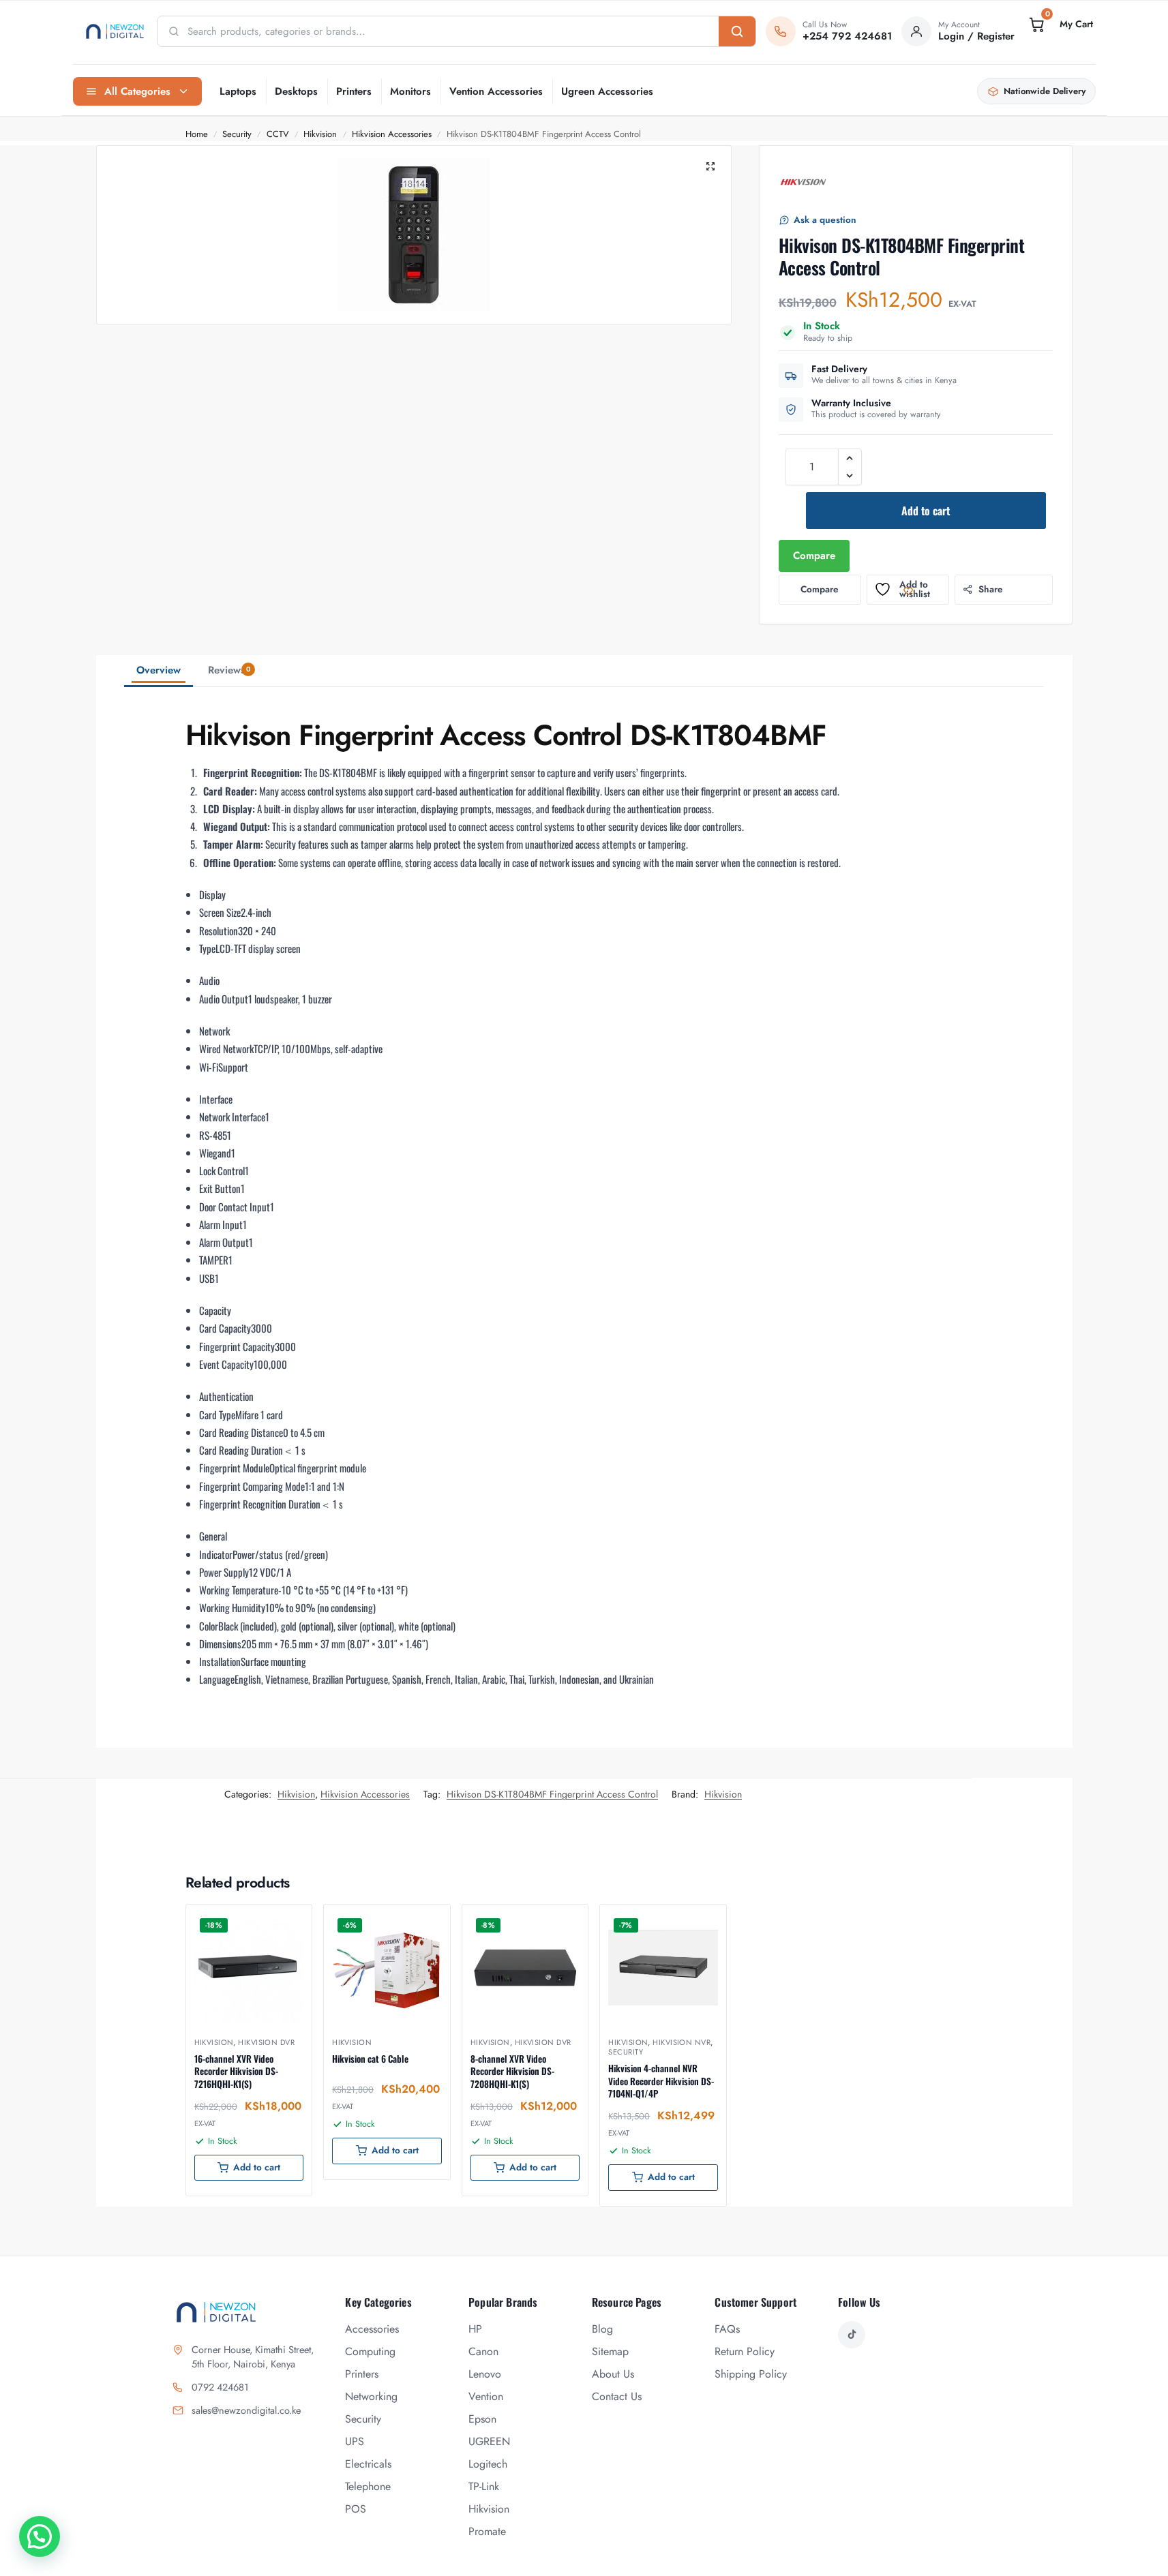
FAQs (727, 2329)
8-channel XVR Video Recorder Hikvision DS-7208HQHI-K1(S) (512, 2071)
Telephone (368, 2486)
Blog (602, 2329)
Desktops (296, 91)
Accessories (372, 2329)
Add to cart (926, 511)
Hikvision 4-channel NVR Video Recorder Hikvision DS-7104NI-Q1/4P (661, 2081)
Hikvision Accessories (392, 134)
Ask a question (825, 220)
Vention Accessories (496, 91)
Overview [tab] (159, 670)
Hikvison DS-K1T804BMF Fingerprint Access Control (552, 1794)
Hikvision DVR (266, 2042)
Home (197, 134)
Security (237, 134)
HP (475, 2329)
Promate (487, 2531)
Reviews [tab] (229, 670)
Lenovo (485, 2374)
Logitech (488, 2464)
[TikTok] (852, 2335)
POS (356, 2509)
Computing (370, 2351)
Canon (483, 2351)
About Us (613, 2374)
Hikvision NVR (682, 2042)
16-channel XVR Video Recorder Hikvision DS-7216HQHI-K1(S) (236, 2071)
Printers (354, 91)
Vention (486, 2396)
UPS (355, 2441)
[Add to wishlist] (284, 1922)
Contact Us (617, 2396)
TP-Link (484, 2486)
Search (737, 31)
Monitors (410, 91)
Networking (371, 2396)
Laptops (238, 91)
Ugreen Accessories (607, 91)
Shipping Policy (751, 2374)
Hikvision (320, 134)
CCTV (278, 134)
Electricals (368, 2464)
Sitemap (610, 2351)
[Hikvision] (803, 182)
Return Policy (745, 2351)
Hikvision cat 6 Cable (370, 2059)
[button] (1060, 25)
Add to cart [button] (257, 2167)
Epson (482, 2419)
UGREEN (489, 2441)
